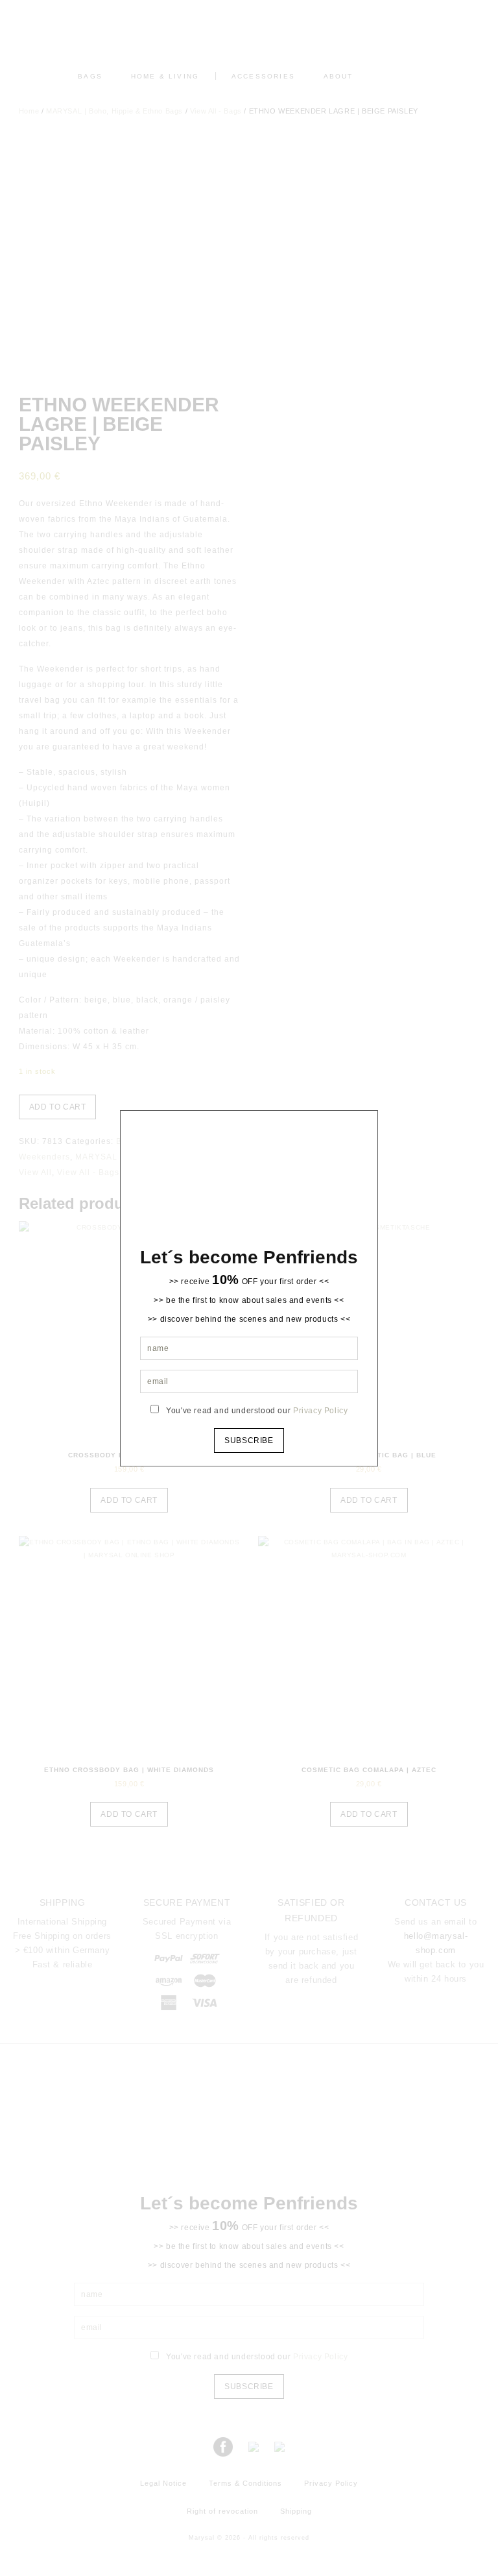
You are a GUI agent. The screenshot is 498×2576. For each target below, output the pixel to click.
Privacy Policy (320, 1411)
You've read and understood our (257, 1411)
